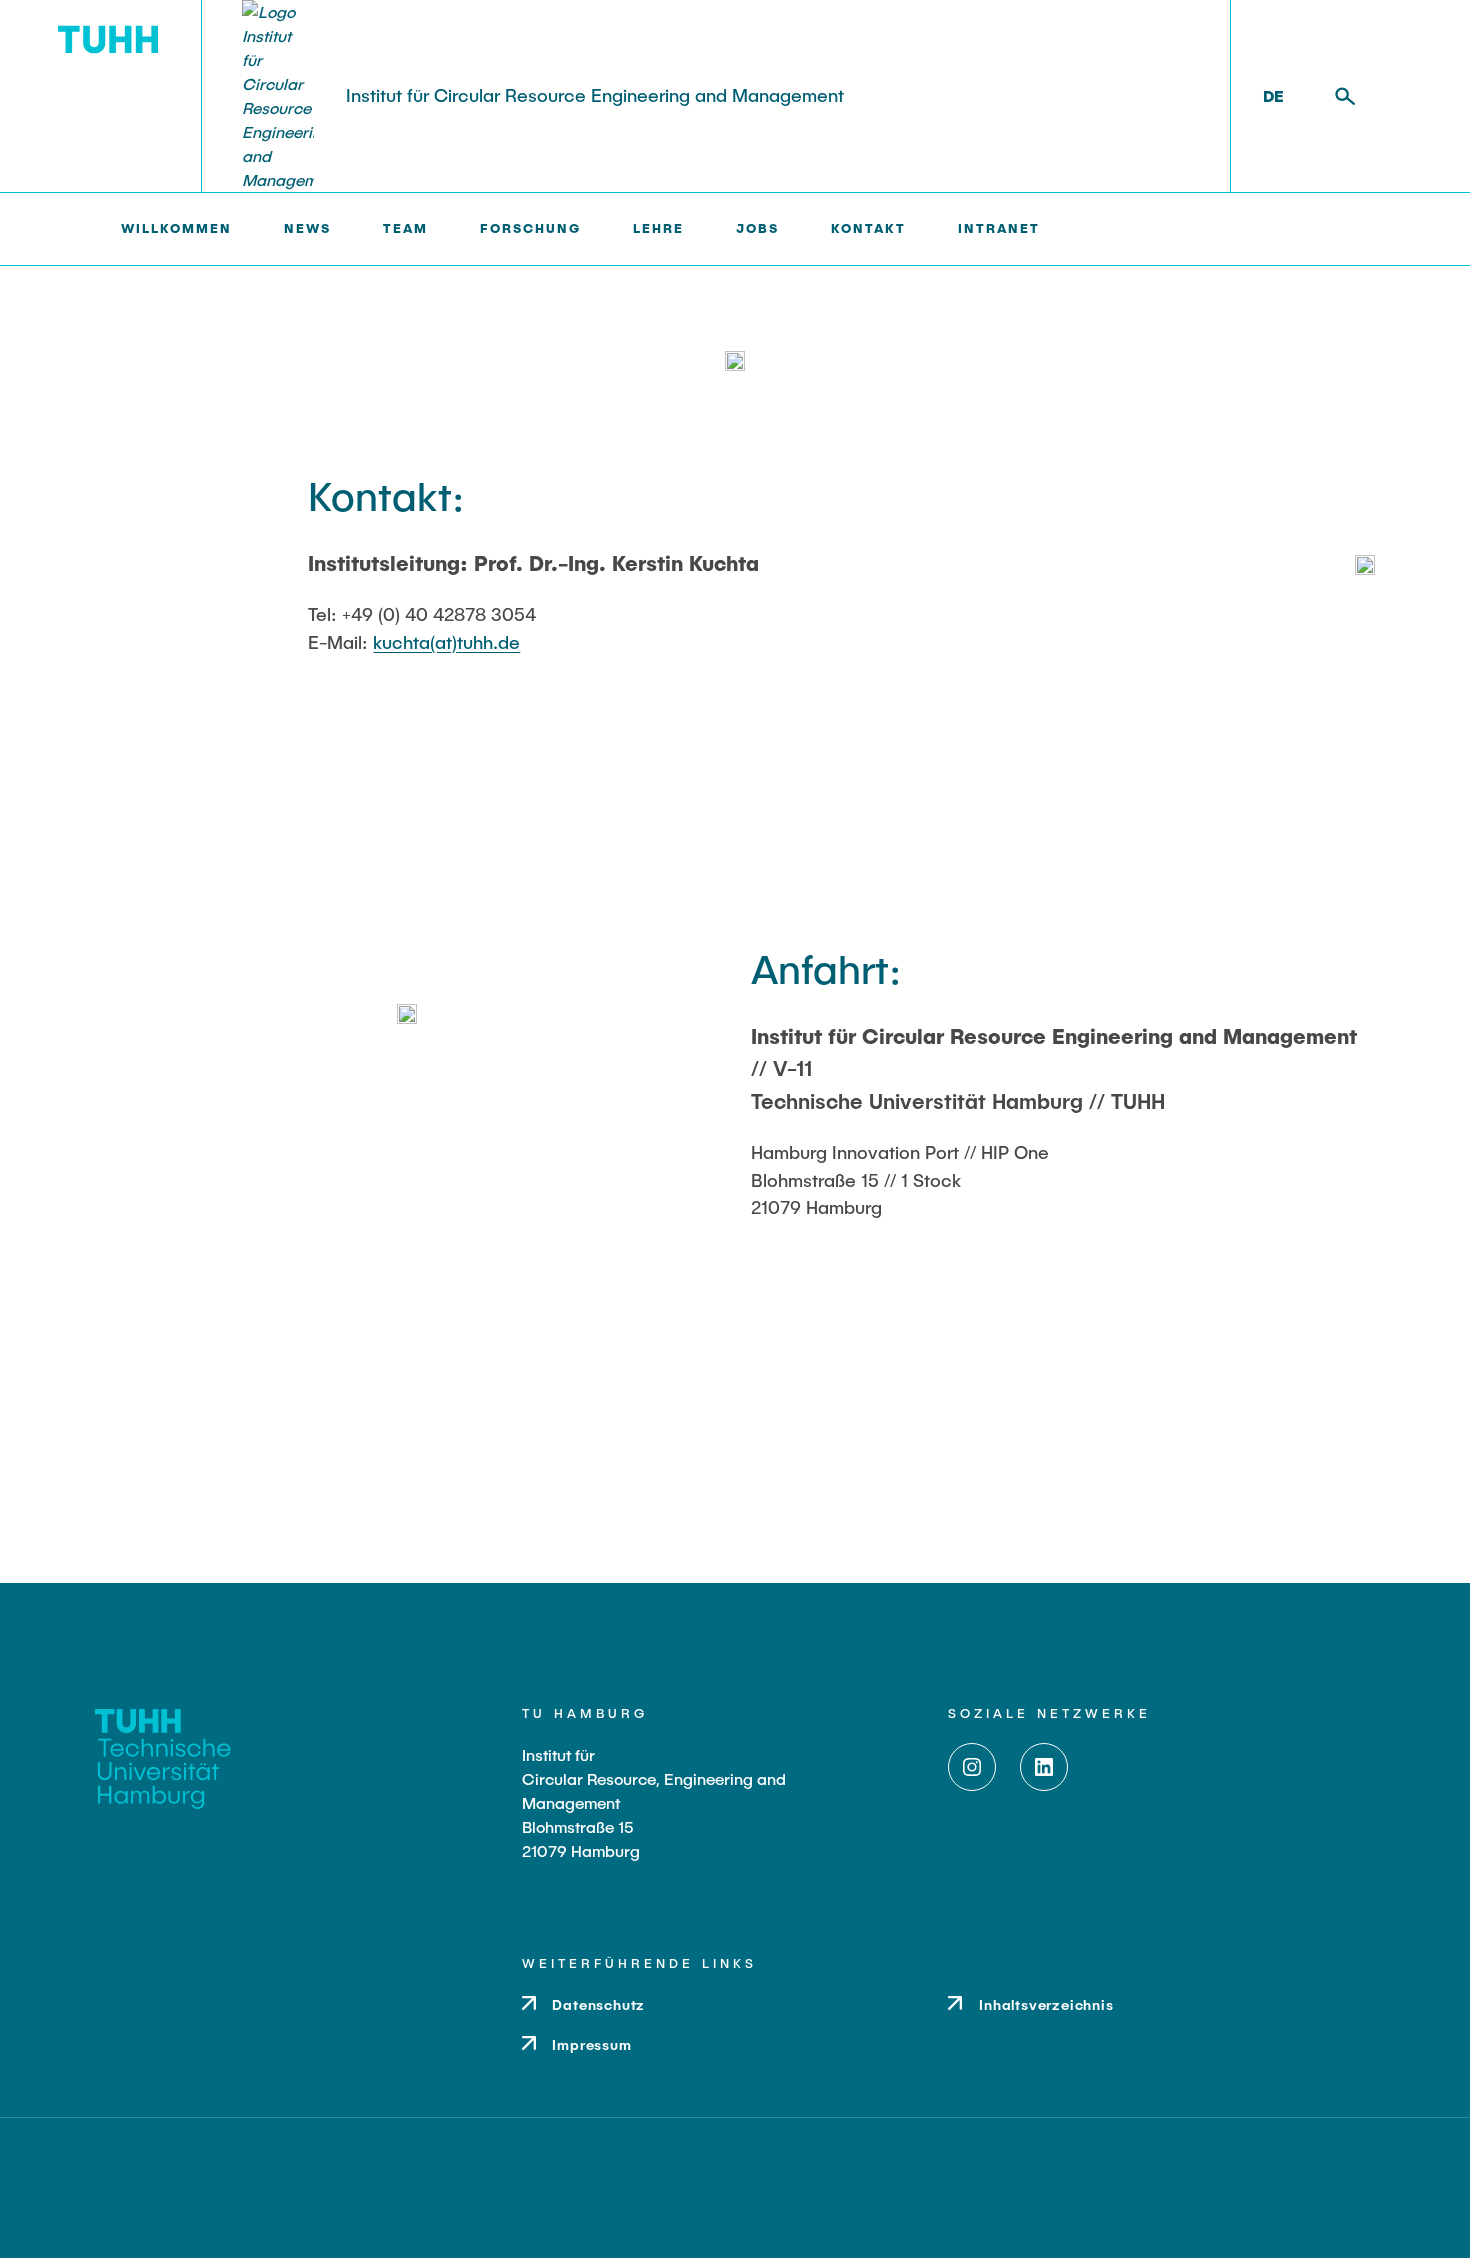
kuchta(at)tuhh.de (446, 642)
